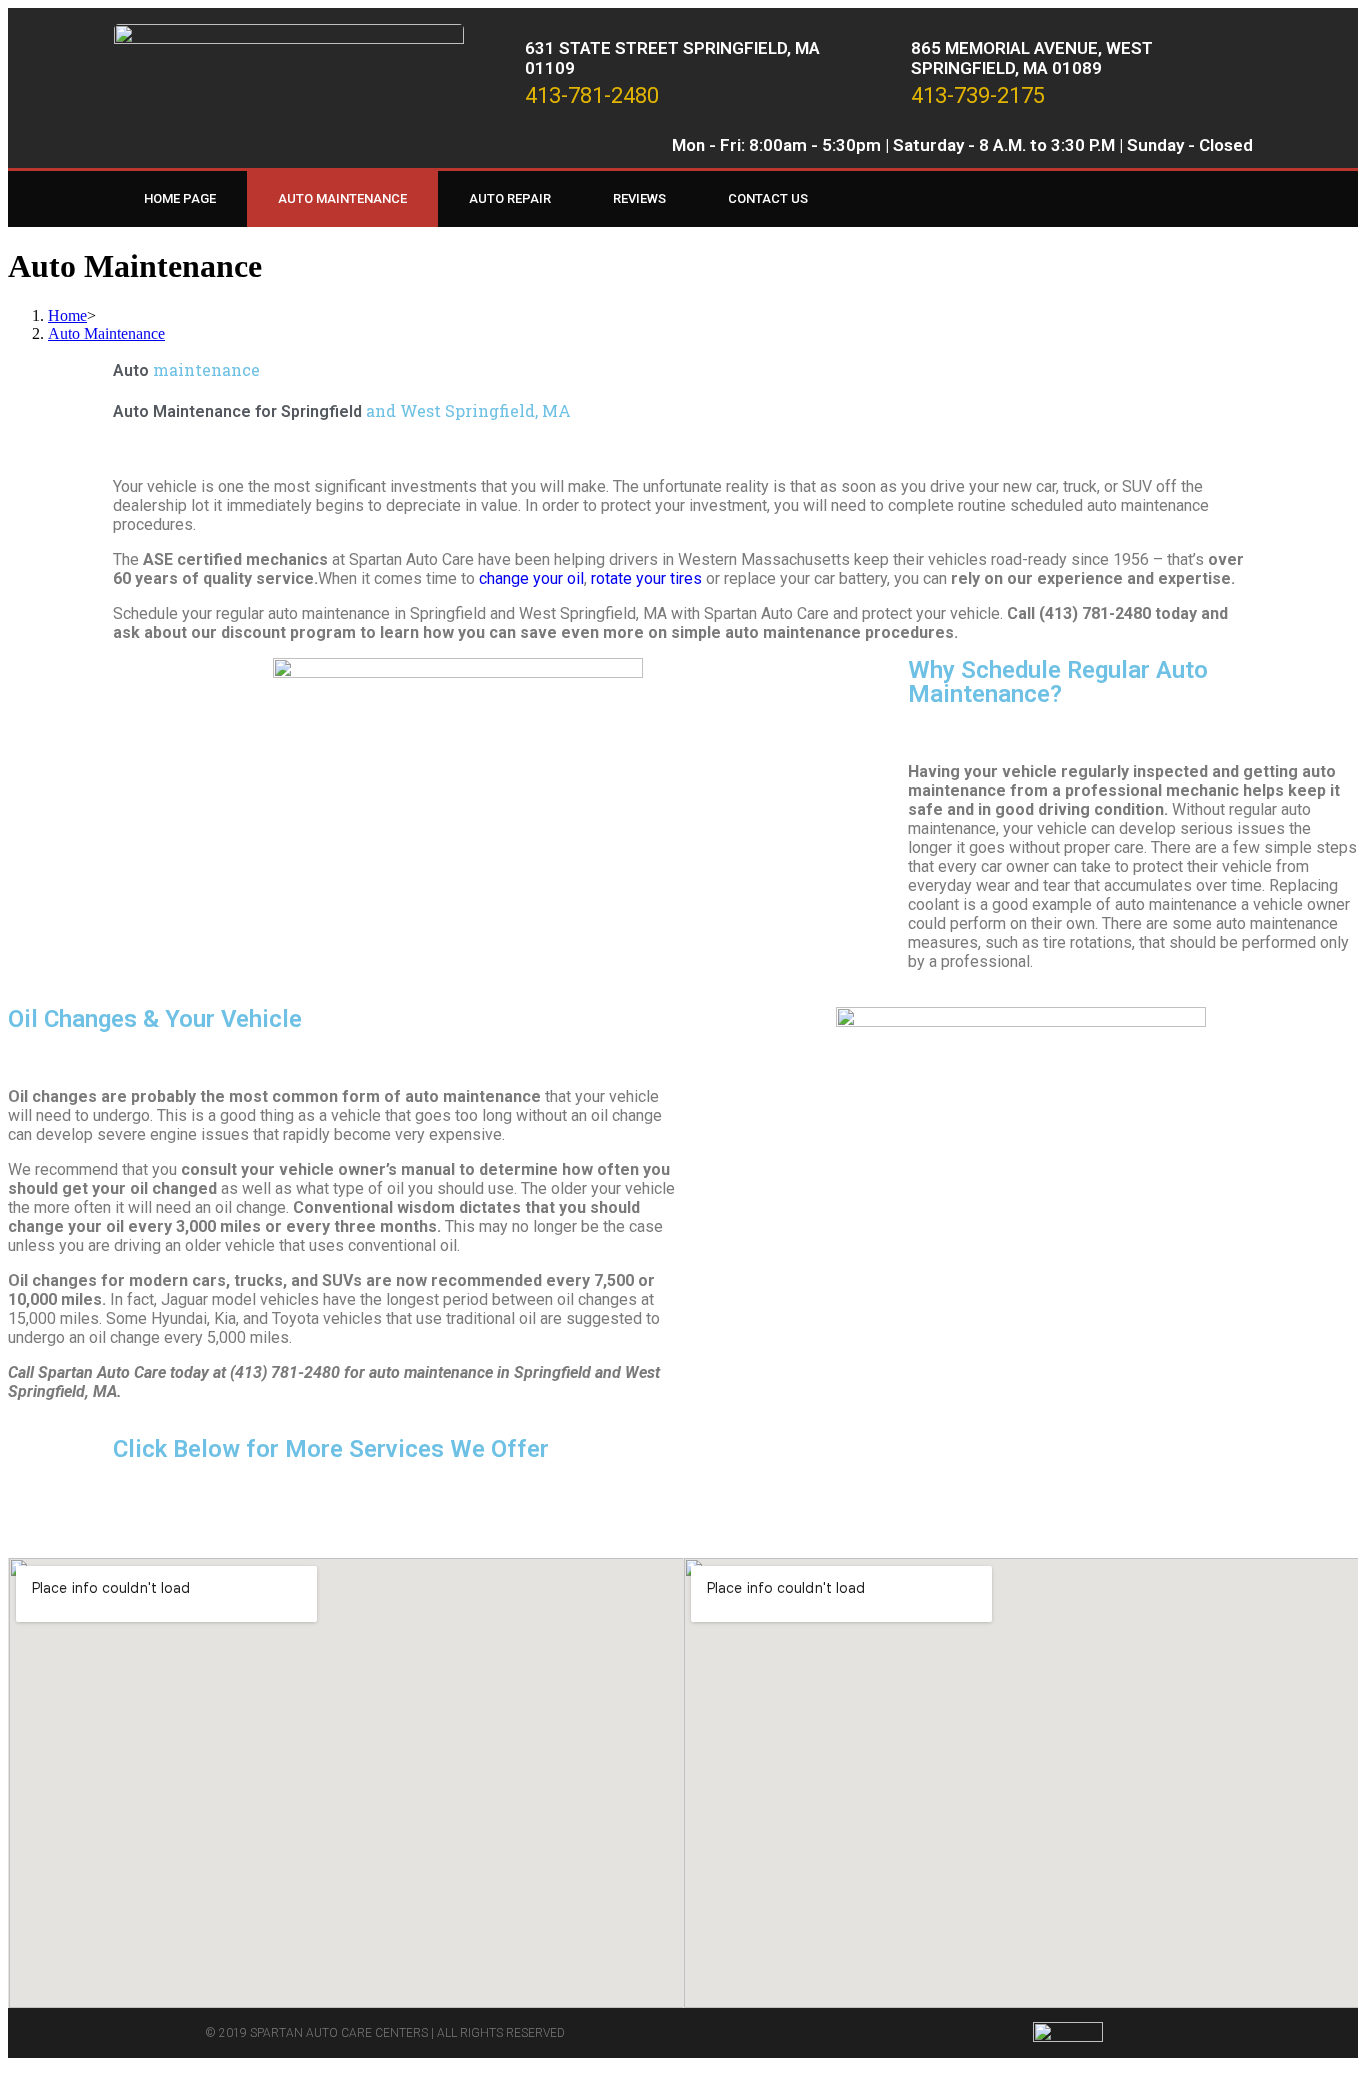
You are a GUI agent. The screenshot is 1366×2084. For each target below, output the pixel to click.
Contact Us (768, 198)
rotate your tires (644, 578)
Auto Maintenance (342, 198)
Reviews (639, 198)
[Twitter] (1197, 199)
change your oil (531, 578)
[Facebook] (1156, 199)
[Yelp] (1238, 199)
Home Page (180, 198)
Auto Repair (510, 198)
